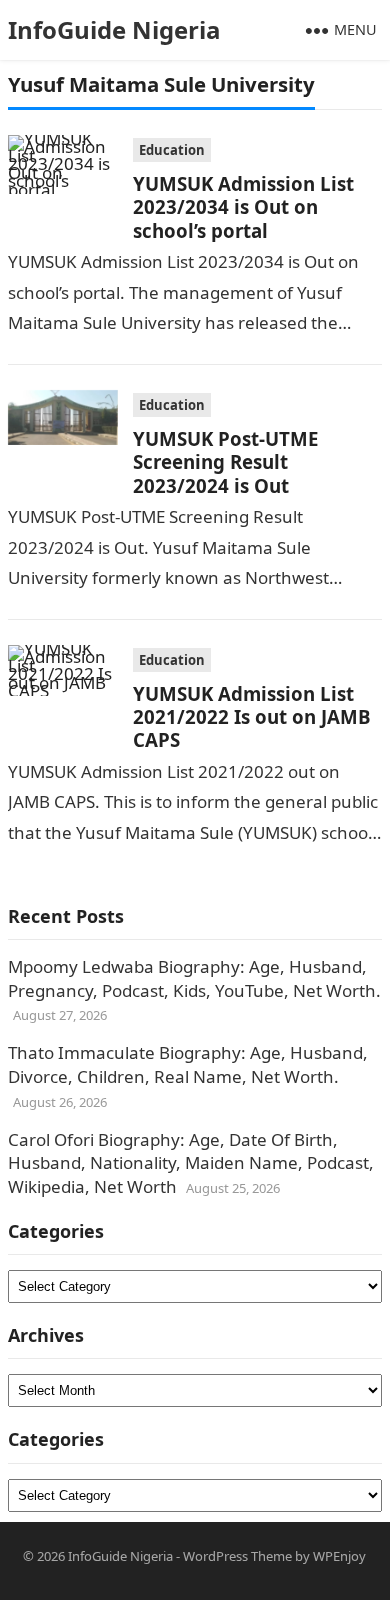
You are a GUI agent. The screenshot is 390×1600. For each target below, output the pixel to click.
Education (172, 150)
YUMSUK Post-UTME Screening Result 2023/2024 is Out (225, 462)
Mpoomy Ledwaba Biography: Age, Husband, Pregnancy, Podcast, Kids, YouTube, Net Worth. (194, 978)
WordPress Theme (237, 1556)
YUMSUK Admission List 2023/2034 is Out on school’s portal (243, 207)
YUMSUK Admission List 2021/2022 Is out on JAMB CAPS (252, 717)
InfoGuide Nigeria (114, 29)
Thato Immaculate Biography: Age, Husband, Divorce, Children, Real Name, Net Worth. (188, 1064)
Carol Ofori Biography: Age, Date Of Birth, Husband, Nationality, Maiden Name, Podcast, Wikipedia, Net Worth (191, 1163)
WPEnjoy (339, 1556)
